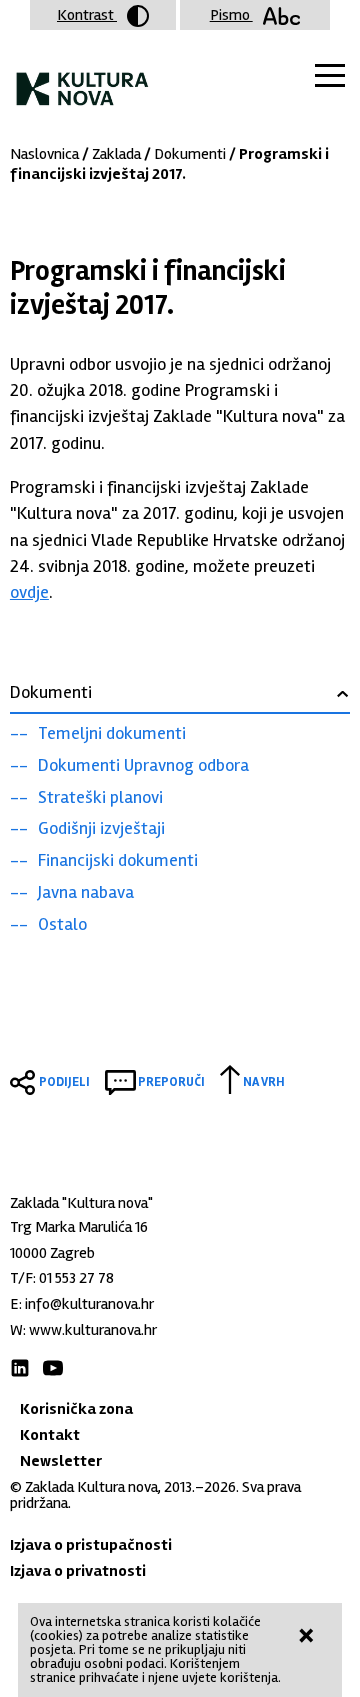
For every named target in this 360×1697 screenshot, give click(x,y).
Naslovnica (44, 154)
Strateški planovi (100, 797)
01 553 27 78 (76, 1278)
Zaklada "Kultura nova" (82, 80)
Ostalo (62, 924)
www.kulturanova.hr (93, 1330)
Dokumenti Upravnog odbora (143, 765)
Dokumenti (190, 154)
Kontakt (50, 1435)
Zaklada (116, 154)
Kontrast (87, 15)
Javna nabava (86, 892)
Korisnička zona (76, 1409)
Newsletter (61, 1461)
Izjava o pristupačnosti (91, 1545)
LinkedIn (20, 1368)
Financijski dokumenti (118, 860)
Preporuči (171, 1082)
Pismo (231, 15)
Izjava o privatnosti (78, 1571)
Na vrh (264, 1082)
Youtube (53, 1368)
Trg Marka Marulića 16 (79, 1227)
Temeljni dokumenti (112, 733)
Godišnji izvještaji (101, 828)
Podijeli (64, 1082)
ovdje (29, 592)
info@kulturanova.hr (89, 1304)
